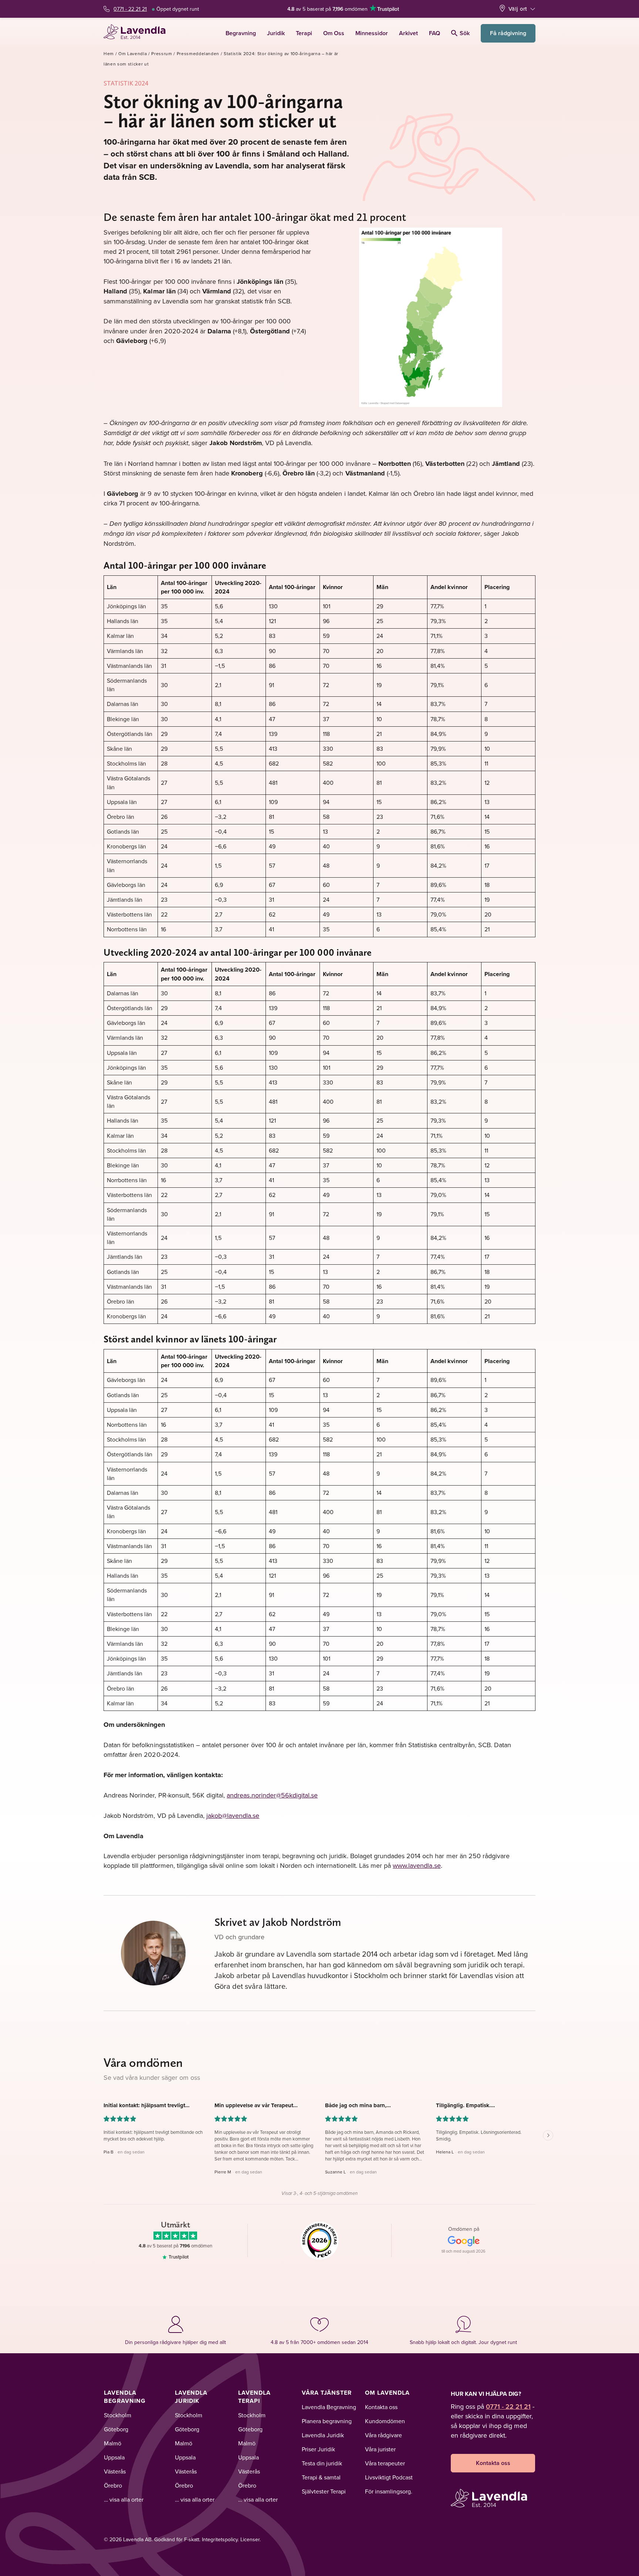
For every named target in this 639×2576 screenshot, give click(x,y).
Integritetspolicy (220, 2539)
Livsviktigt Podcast (389, 2477)
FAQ (435, 33)
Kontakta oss (381, 2407)
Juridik (276, 33)
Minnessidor (372, 33)
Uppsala (114, 2457)
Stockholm (118, 2415)
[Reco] (320, 2240)
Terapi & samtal (321, 2477)
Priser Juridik (318, 2449)
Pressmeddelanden (198, 53)
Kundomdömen (385, 2421)
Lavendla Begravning (125, 2397)
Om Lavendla (133, 53)
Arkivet (408, 33)
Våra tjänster (327, 2393)
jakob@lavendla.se (233, 1815)
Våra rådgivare (383, 2435)
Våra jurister (380, 2449)
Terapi (304, 33)
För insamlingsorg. (389, 2491)
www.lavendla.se (417, 1865)
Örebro (113, 2485)
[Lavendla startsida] (138, 33)
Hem (109, 53)
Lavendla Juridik (191, 2397)
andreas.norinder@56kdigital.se (272, 1795)
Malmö (113, 2443)
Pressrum (162, 53)
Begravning (241, 33)
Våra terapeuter (385, 2463)
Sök (465, 33)
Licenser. (251, 2539)
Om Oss (334, 33)
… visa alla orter (124, 2499)
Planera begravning (327, 2421)
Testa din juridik (322, 2463)
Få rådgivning (508, 33)
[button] (153, 2139)
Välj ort (518, 9)
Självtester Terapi (324, 2491)
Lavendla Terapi (254, 2397)
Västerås (115, 2471)
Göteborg (116, 2429)
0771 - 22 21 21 (130, 9)
